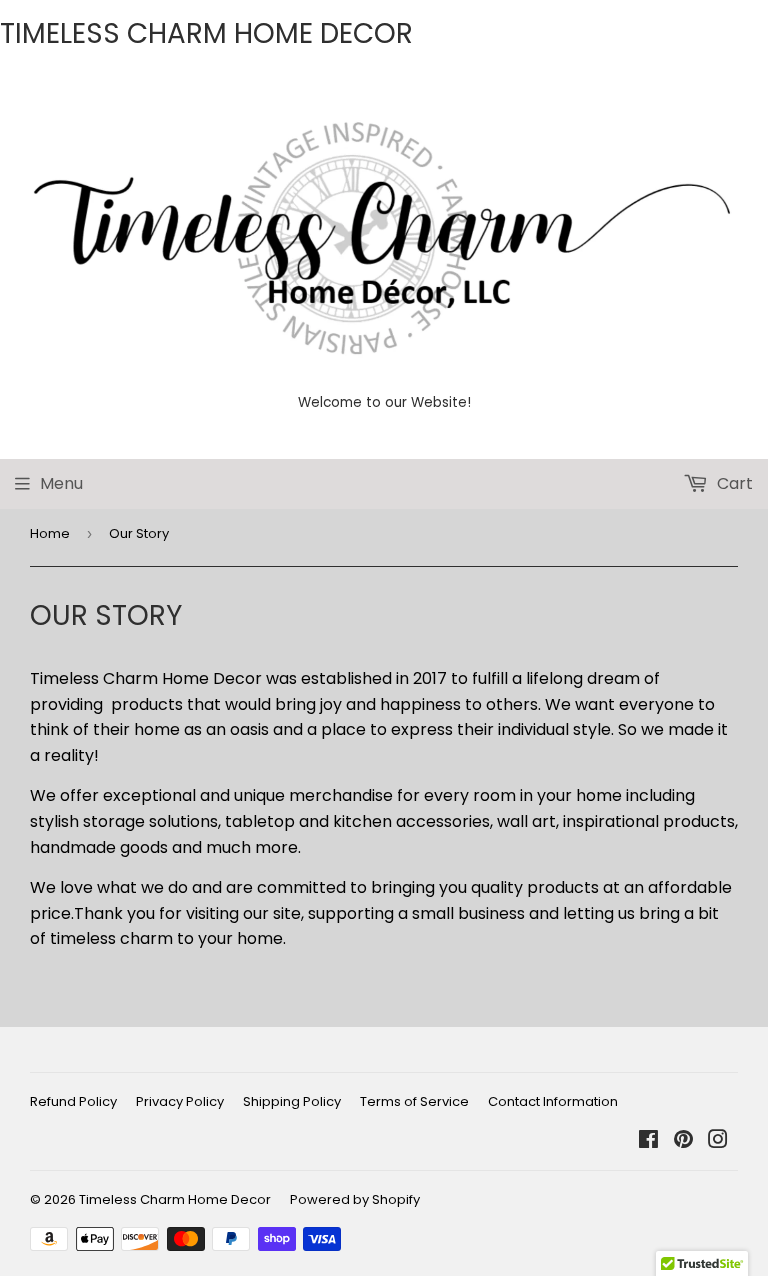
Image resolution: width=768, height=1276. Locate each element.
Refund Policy (73, 1101)
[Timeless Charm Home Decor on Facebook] (648, 1141)
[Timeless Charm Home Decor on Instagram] (718, 1141)
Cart (733, 483)
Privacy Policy (180, 1101)
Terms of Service (414, 1101)
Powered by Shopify (355, 1199)
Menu (61, 483)
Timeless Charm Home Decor (175, 1199)
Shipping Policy (292, 1101)
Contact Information (553, 1101)
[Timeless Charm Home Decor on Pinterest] (683, 1141)
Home (50, 533)
